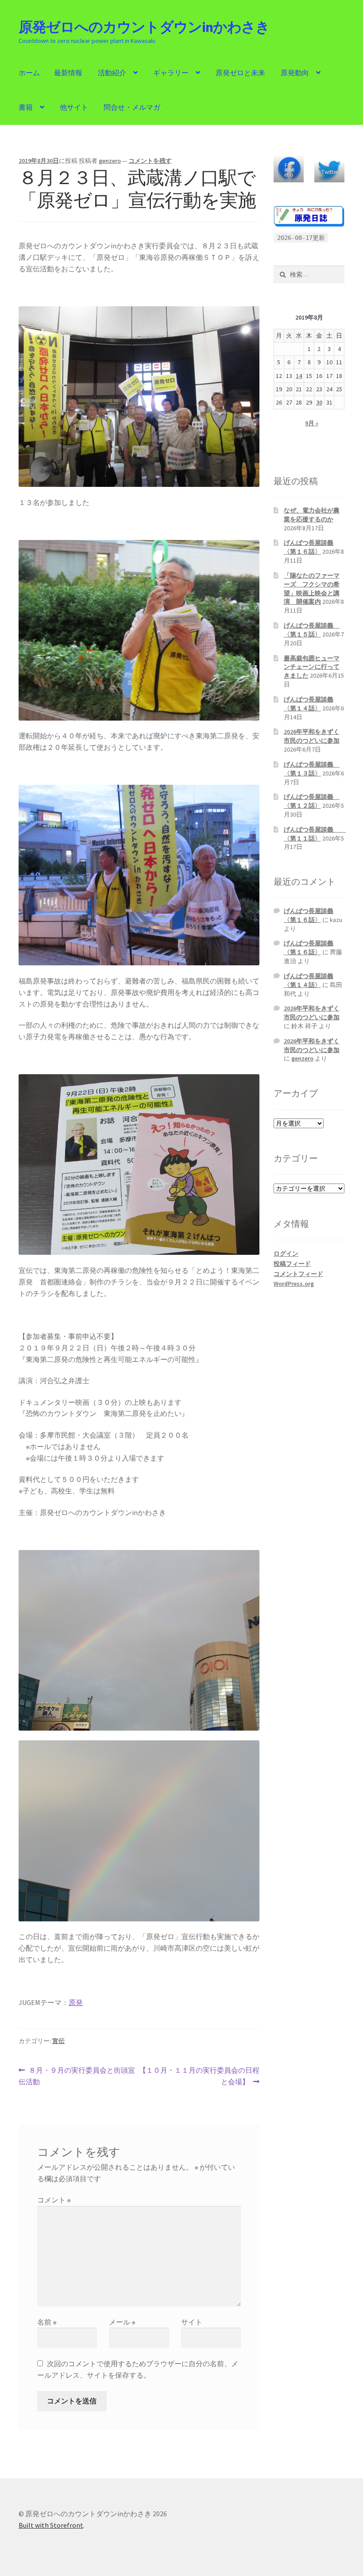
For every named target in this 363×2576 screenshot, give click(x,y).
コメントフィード (298, 1274)
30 (319, 402)
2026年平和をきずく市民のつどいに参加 (312, 736)
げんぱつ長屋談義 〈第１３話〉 (312, 769)
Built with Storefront (51, 2525)
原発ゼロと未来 (240, 73)
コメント (54, 2200)
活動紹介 (112, 73)
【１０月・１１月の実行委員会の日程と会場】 (199, 2077)
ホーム (29, 73)
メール (122, 2322)
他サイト (74, 107)
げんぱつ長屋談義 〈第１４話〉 (309, 704)
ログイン (286, 1253)
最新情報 (68, 73)
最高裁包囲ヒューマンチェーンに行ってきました (312, 667)
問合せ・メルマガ (132, 107)
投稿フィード (292, 1264)
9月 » (312, 423)
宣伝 (58, 2041)
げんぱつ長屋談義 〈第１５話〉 (312, 630)
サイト (192, 2322)
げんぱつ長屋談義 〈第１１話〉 (315, 834)
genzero (110, 161)
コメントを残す (150, 161)
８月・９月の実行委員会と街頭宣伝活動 (77, 2077)
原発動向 (295, 73)
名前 (47, 2322)
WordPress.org (294, 1284)
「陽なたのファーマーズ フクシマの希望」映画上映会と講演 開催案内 (312, 588)
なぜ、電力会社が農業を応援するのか (312, 515)
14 (299, 376)
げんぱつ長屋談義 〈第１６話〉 (309, 547)
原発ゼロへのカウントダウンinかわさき (144, 27)
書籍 (26, 107)
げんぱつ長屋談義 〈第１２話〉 (312, 801)
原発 (76, 2002)
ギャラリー (171, 73)
